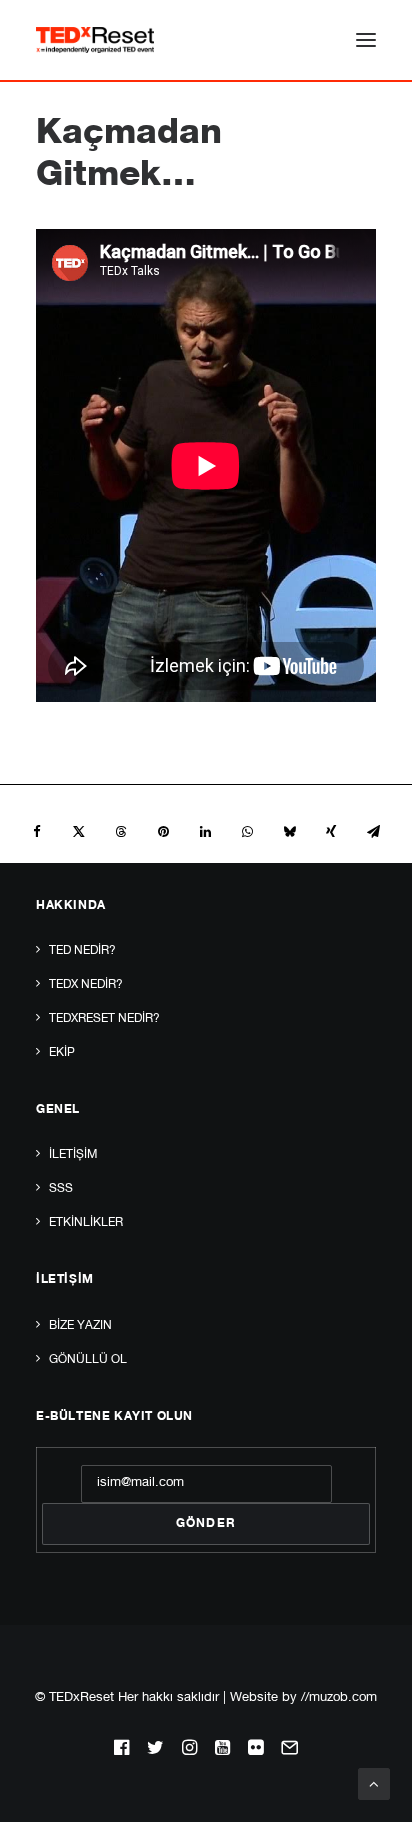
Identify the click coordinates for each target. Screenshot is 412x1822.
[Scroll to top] (374, 1784)
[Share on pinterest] (163, 832)
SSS (61, 1189)
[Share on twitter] (79, 832)
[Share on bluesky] (289, 832)
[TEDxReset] (95, 40)
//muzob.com (339, 1698)
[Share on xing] (331, 832)
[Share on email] (373, 832)
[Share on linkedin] (205, 832)
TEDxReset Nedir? (104, 1019)
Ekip (62, 1053)
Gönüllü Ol (88, 1360)
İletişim (73, 1155)
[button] (366, 40)
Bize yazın (80, 1326)
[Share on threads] (121, 832)
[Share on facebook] (37, 832)
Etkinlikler (86, 1223)
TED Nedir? (82, 951)
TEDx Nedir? (86, 985)
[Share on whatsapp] (247, 832)
